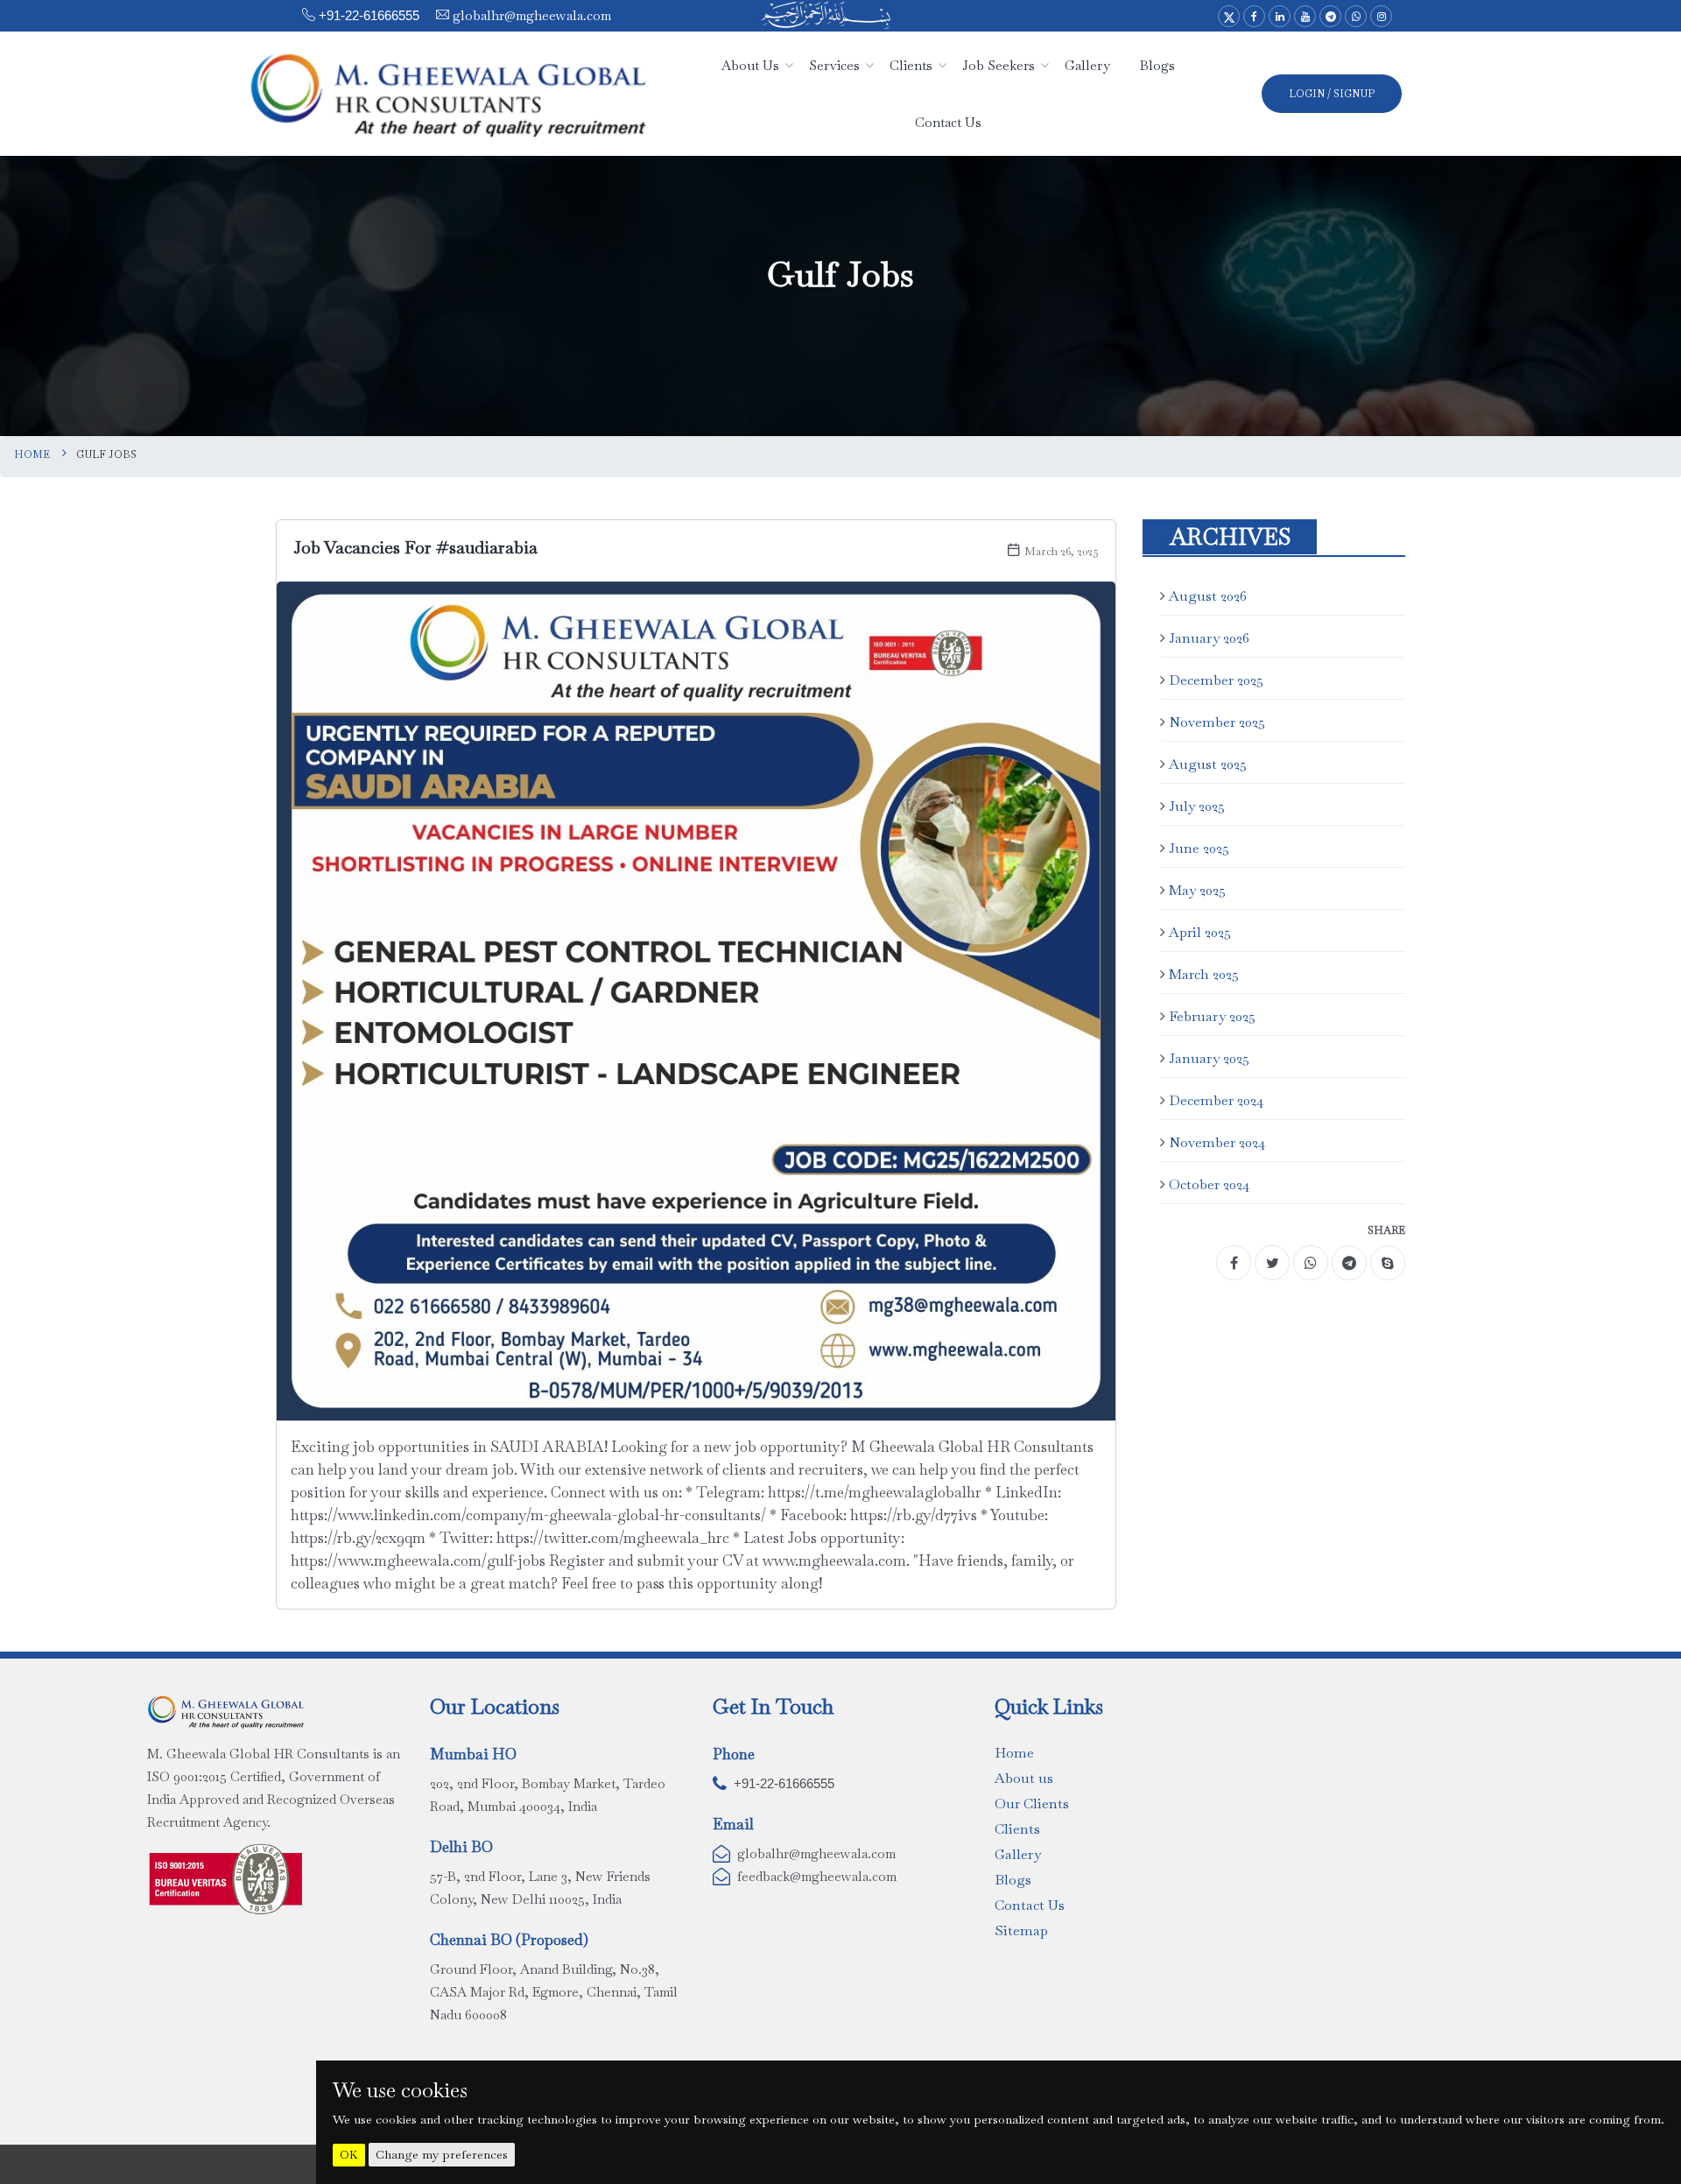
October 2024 (1209, 1184)
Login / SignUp (1332, 94)
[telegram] (1349, 1263)
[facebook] (1234, 1263)
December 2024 (1216, 1100)
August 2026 (1208, 596)
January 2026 (1209, 638)
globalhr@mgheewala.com (530, 15)
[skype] (1388, 1263)
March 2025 (1204, 974)
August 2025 (1208, 764)
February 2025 (1212, 1016)
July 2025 (1197, 806)
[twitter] (1272, 1263)
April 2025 (1200, 932)
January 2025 (1209, 1058)
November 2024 (1217, 1142)
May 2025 (1197, 890)
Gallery (1018, 1854)
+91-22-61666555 (369, 15)
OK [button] (349, 2155)
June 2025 (1199, 848)
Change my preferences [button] (442, 2154)
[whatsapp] (1311, 1263)
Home (32, 454)
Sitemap (1021, 1930)
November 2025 (1217, 722)
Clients (1017, 1829)
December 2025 (1216, 680)
